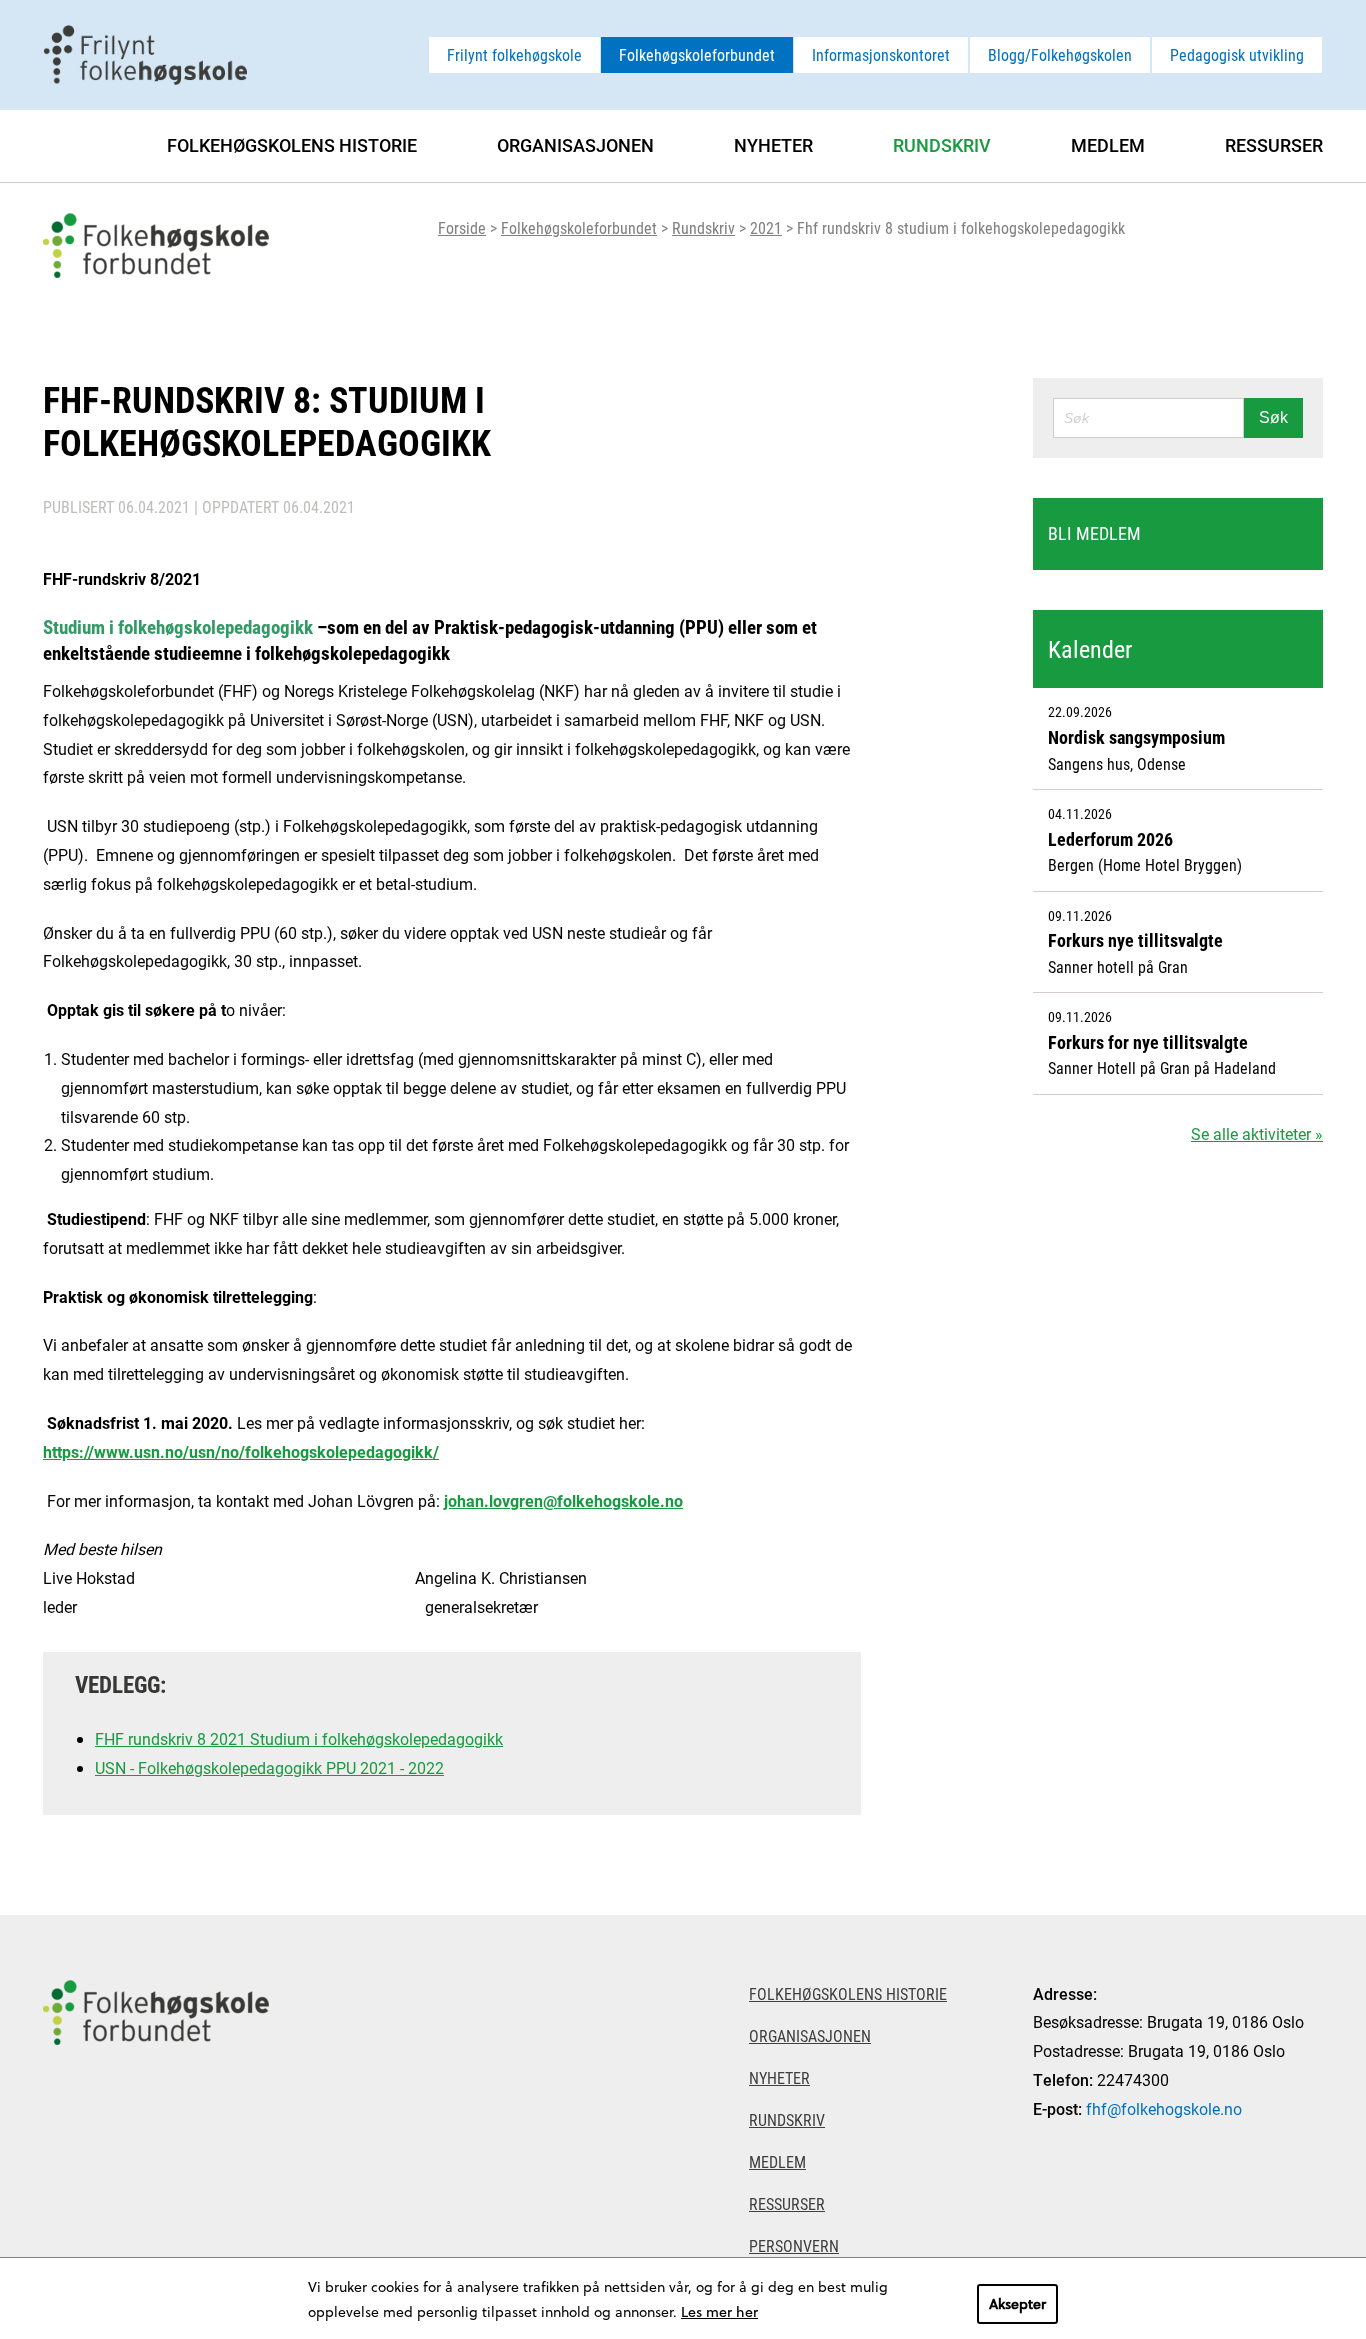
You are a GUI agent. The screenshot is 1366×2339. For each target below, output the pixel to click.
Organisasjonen (575, 145)
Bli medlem (1094, 533)
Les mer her (719, 2311)
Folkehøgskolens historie (292, 145)
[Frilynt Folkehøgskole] (145, 52)
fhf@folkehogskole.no (1164, 2108)
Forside (462, 227)
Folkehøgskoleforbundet (697, 54)
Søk (1273, 417)
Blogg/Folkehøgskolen (1060, 54)
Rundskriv (703, 227)
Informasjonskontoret (881, 54)
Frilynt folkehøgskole (514, 54)
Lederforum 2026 (1110, 839)
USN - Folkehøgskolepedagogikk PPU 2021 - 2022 (269, 1767)
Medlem (1108, 145)
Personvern (794, 2245)
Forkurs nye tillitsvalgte (1135, 940)
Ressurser (1274, 145)
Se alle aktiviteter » (1257, 1133)
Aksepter (1017, 2303)
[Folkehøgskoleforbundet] (156, 2127)
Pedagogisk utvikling (1237, 54)
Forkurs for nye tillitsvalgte (1148, 1042)
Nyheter (773, 145)
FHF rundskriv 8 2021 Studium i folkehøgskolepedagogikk (299, 1738)
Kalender (1090, 649)
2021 (766, 227)
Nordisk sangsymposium (1136, 737)
